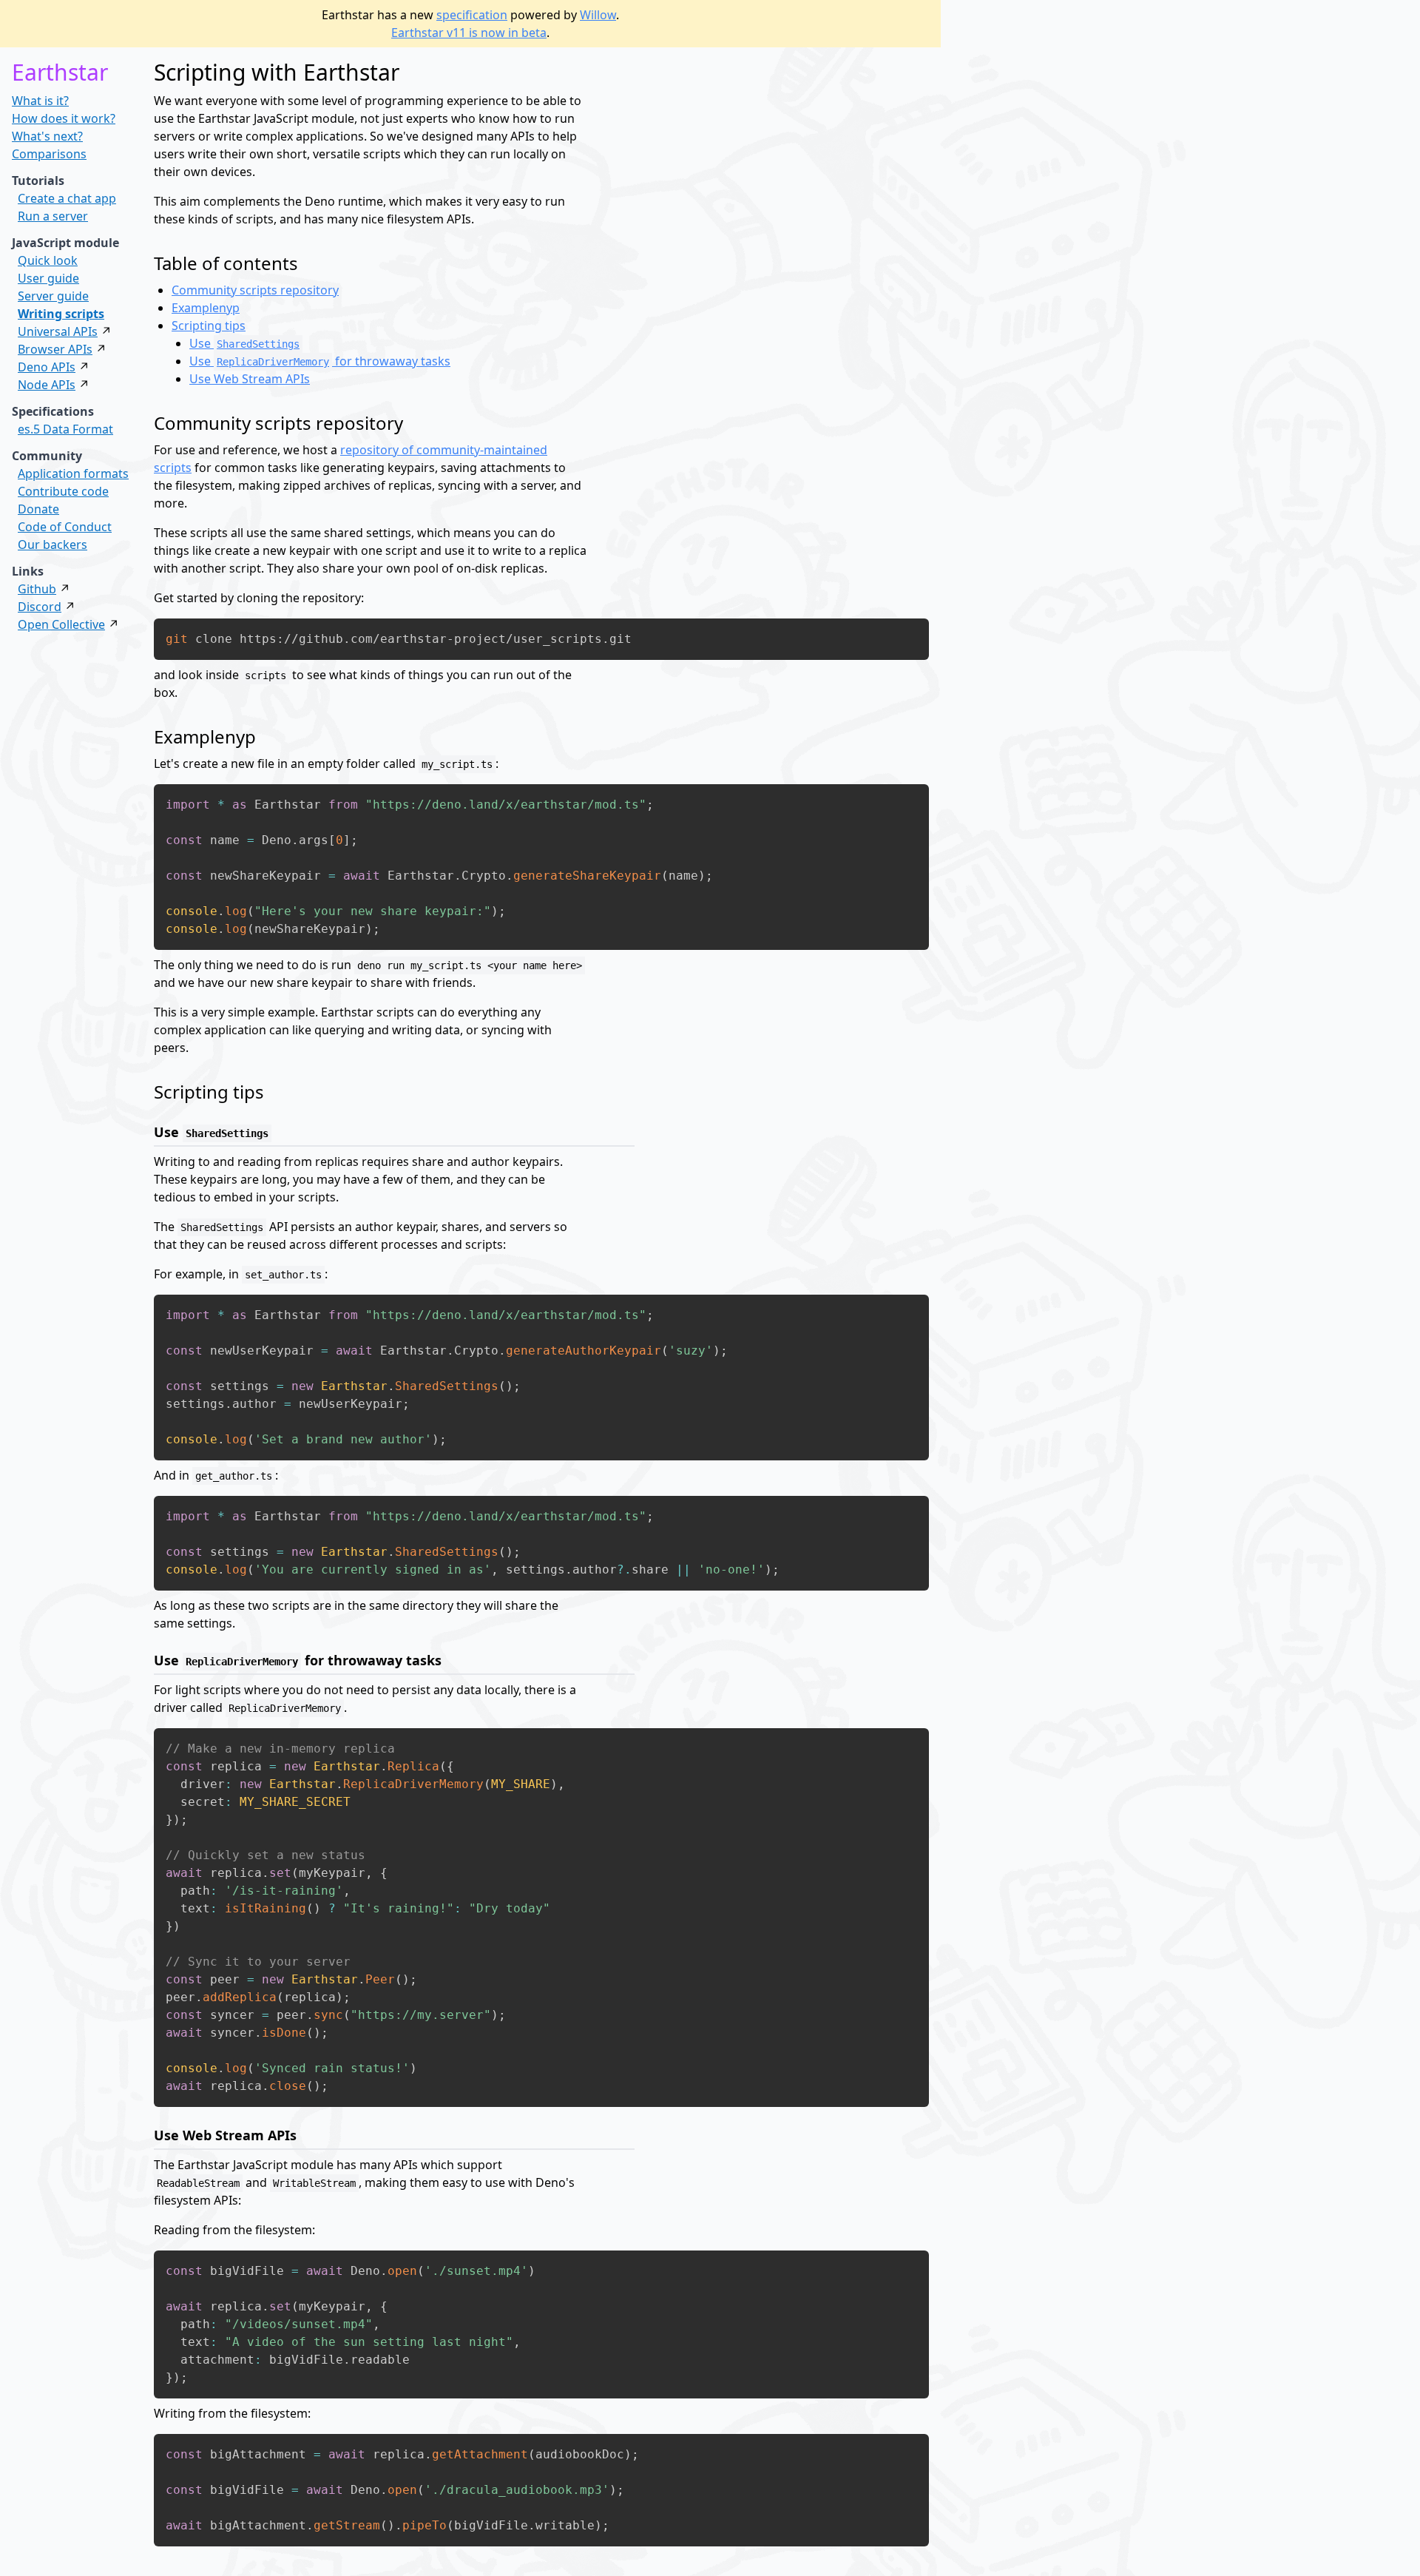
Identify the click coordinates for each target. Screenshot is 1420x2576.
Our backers (53, 544)
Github (37, 589)
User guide (48, 278)
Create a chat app (67, 198)
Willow (598, 15)
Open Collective (61, 624)
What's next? (47, 136)
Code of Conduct (65, 527)
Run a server (53, 216)
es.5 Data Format (65, 429)
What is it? (40, 101)
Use (244, 343)
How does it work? (64, 118)
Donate (38, 509)
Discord (40, 607)
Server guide (53, 296)
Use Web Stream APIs (250, 379)
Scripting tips (209, 326)
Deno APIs (47, 367)
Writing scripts (61, 314)
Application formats (73, 473)
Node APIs (47, 385)
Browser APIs (55, 349)
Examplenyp (206, 308)
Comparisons (49, 154)
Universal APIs (58, 331)
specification (472, 15)
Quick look (48, 260)
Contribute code (63, 491)
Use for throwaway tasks (320, 361)
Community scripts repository (255, 290)
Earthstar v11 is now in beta (469, 33)
